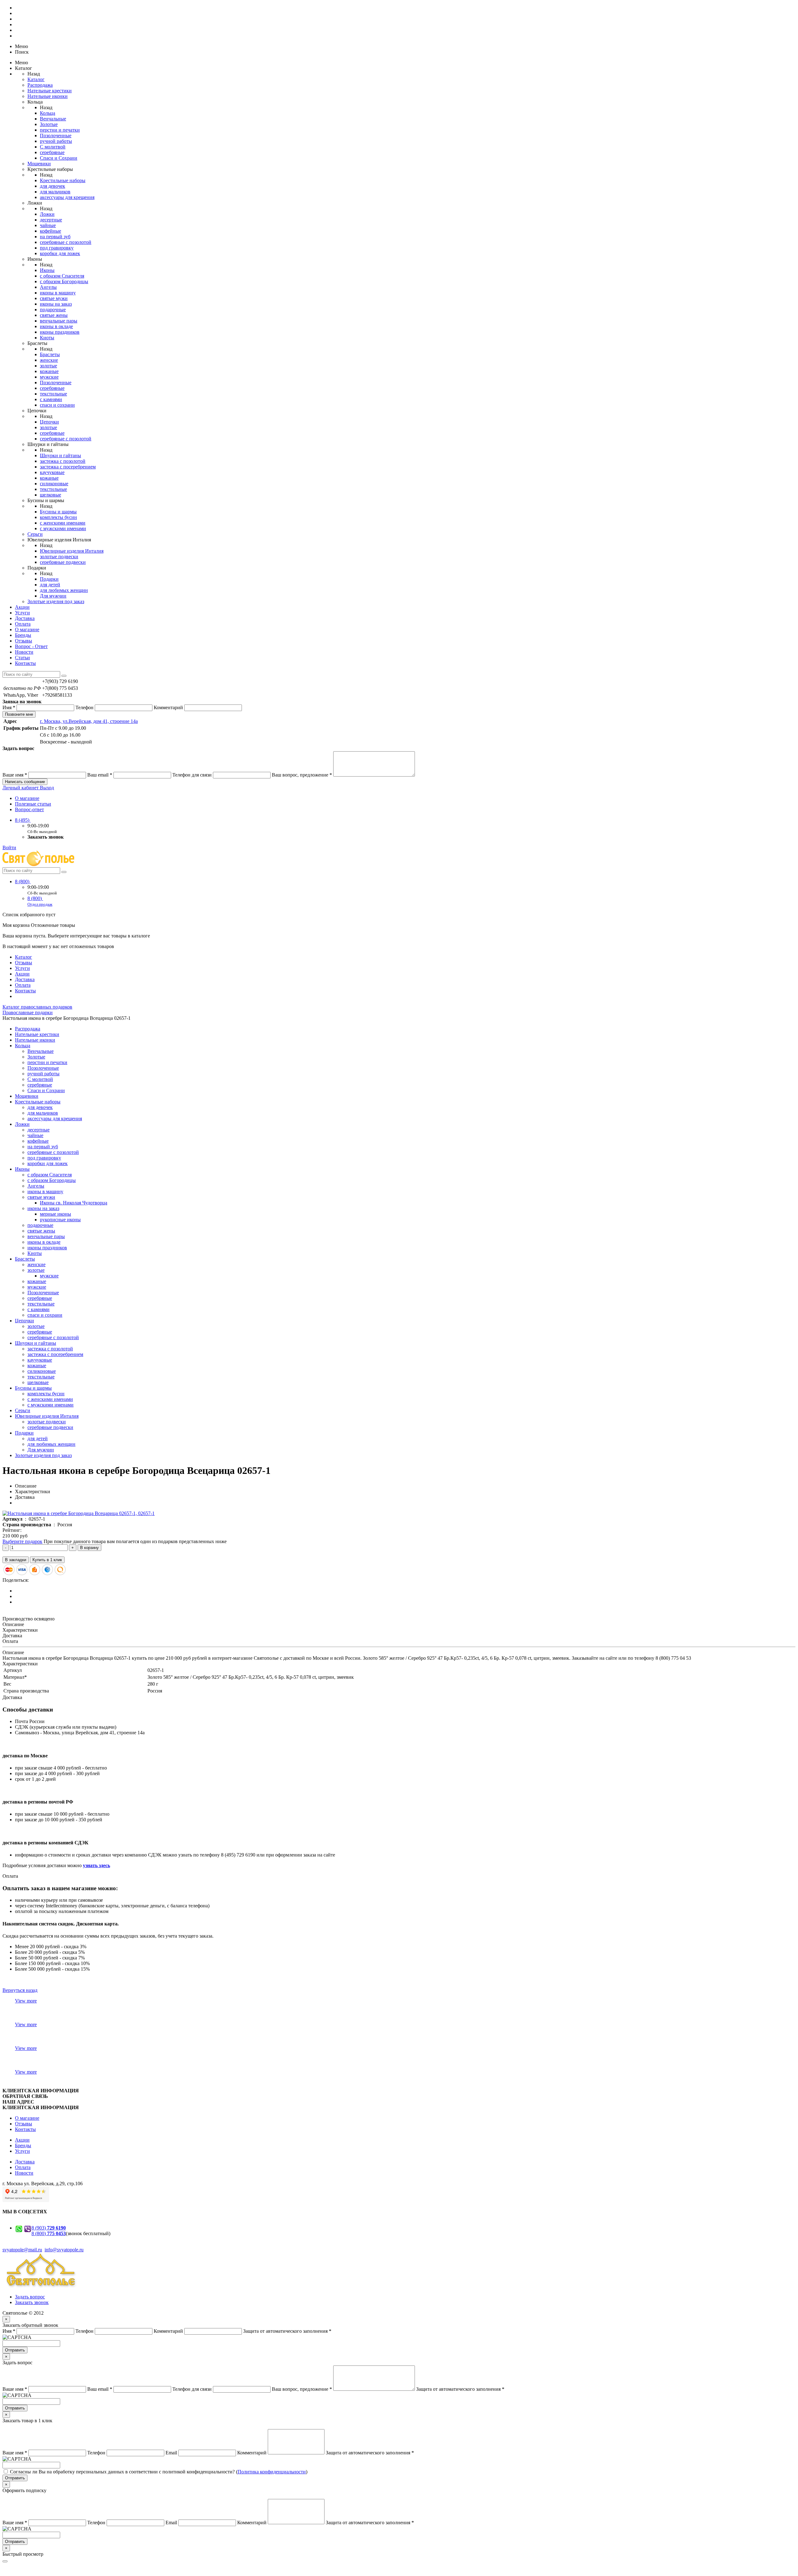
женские (49, 360)
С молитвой (53, 147)
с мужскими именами (63, 528)
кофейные (50, 231)
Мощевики (39, 164)
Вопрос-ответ (29, 809)
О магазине (27, 629)
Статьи (22, 658)
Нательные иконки (48, 96)
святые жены (54, 315)
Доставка (25, 618)
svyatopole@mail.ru (22, 2250)
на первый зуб (55, 237)
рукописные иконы (60, 1220)
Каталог (36, 79)
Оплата (23, 624)
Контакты (25, 663)
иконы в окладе (56, 326)
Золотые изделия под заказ (56, 601)
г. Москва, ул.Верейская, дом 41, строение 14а (89, 721)
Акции (22, 607)
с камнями (51, 399)
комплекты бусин (58, 517)
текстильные (53, 394)
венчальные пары (59, 321)
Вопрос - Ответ (31, 646)
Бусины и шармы (58, 512)
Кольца (48, 113)
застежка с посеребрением (68, 467)
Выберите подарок (22, 1541)
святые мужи (54, 298)
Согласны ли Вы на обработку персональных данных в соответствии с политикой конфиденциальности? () (159, 2472)
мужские (49, 377)
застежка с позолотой (63, 461)
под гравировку (57, 248)
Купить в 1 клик (47, 1560)
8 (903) (49, 2228)
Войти (9, 847)
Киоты (47, 338)
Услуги (22, 613)
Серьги (35, 534)
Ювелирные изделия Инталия (72, 551)
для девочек (53, 186)
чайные (48, 225)
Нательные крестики (50, 91)
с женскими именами (63, 523)
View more (26, 2001)
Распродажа (40, 85)
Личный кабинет (21, 788)
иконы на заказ (56, 304)
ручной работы (56, 141)
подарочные (53, 310)
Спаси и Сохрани (59, 158)
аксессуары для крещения (67, 197)
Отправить (15, 2350)
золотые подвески (59, 557)
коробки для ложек (60, 253)
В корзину (89, 1548)
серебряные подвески (63, 562)
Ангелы (48, 287)
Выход (47, 788)
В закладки (16, 1560)
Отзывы (24, 641)
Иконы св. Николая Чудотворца (74, 1203)
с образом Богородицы (64, 281)
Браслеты (50, 354)
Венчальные (53, 119)
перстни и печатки (60, 130)
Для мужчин (53, 596)
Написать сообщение (25, 782)
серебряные (52, 152)
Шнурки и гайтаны (60, 455)
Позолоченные (56, 136)
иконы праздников (60, 332)
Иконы (47, 270)
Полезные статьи (33, 804)
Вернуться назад (20, 1990)
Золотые (49, 124)
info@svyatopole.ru (64, 2250)
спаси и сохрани (57, 405)
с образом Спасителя (62, 276)
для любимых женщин (64, 590)
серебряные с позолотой (66, 242)
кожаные (49, 371)
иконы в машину (58, 293)
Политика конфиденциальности (272, 2472)
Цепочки (49, 422)
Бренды (23, 635)
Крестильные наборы (63, 180)
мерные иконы (55, 1214)
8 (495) (23, 820)
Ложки (47, 214)
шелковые (50, 495)
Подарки (49, 579)
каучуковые (52, 472)
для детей (50, 585)
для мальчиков (55, 192)
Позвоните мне (19, 714)
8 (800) (23, 881)
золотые (48, 366)
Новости (24, 652)
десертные (51, 220)
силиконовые (54, 484)
